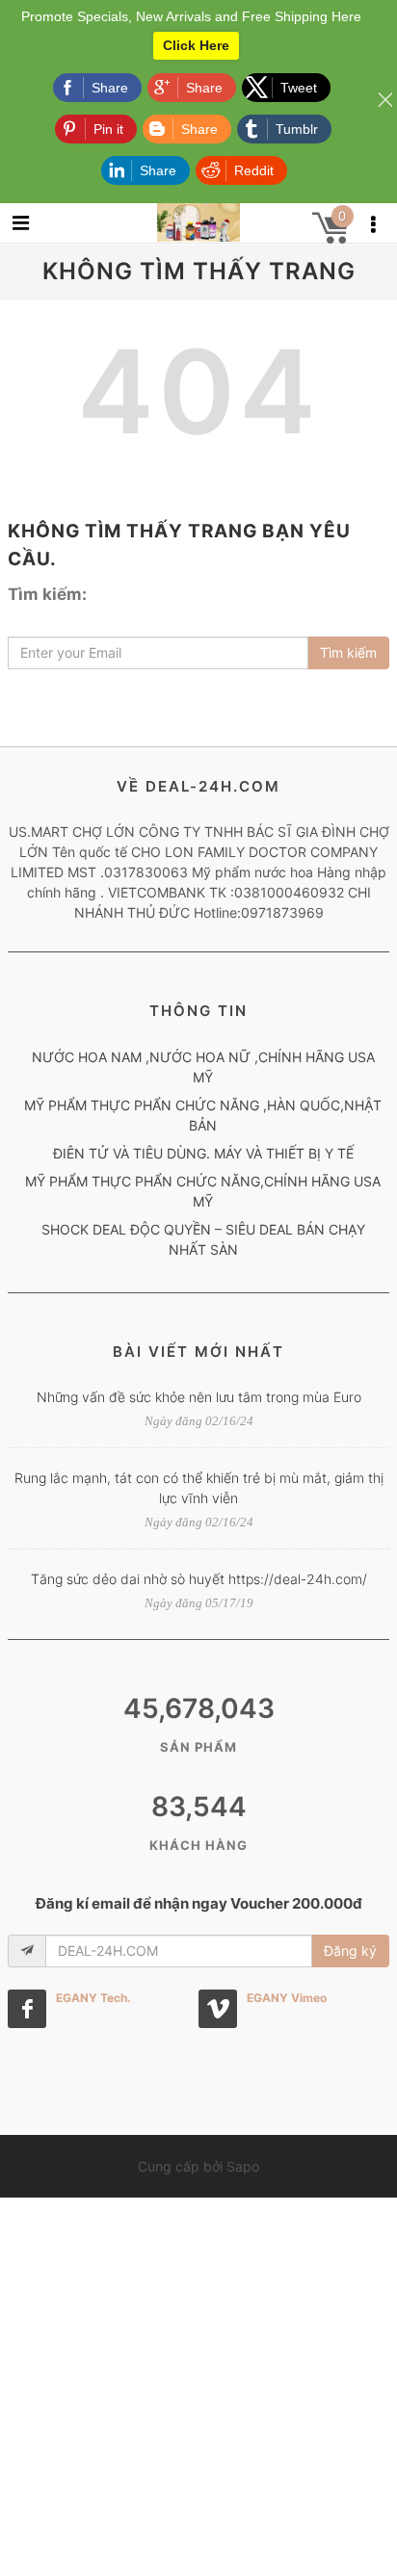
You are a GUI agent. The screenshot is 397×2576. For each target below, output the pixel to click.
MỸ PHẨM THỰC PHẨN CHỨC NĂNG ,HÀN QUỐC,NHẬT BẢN (203, 1115)
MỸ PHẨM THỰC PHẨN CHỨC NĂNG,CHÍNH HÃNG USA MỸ (203, 1191)
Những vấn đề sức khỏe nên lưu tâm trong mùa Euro (199, 1397)
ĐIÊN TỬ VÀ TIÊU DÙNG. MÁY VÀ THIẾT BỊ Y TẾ (203, 1153)
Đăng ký (350, 1951)
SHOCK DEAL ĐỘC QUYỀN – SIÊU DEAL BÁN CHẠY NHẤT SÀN (203, 1239)
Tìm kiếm (348, 652)
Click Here (196, 45)
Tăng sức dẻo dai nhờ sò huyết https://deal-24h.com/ (199, 1579)
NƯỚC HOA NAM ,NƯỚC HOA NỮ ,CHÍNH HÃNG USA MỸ (203, 1067)
